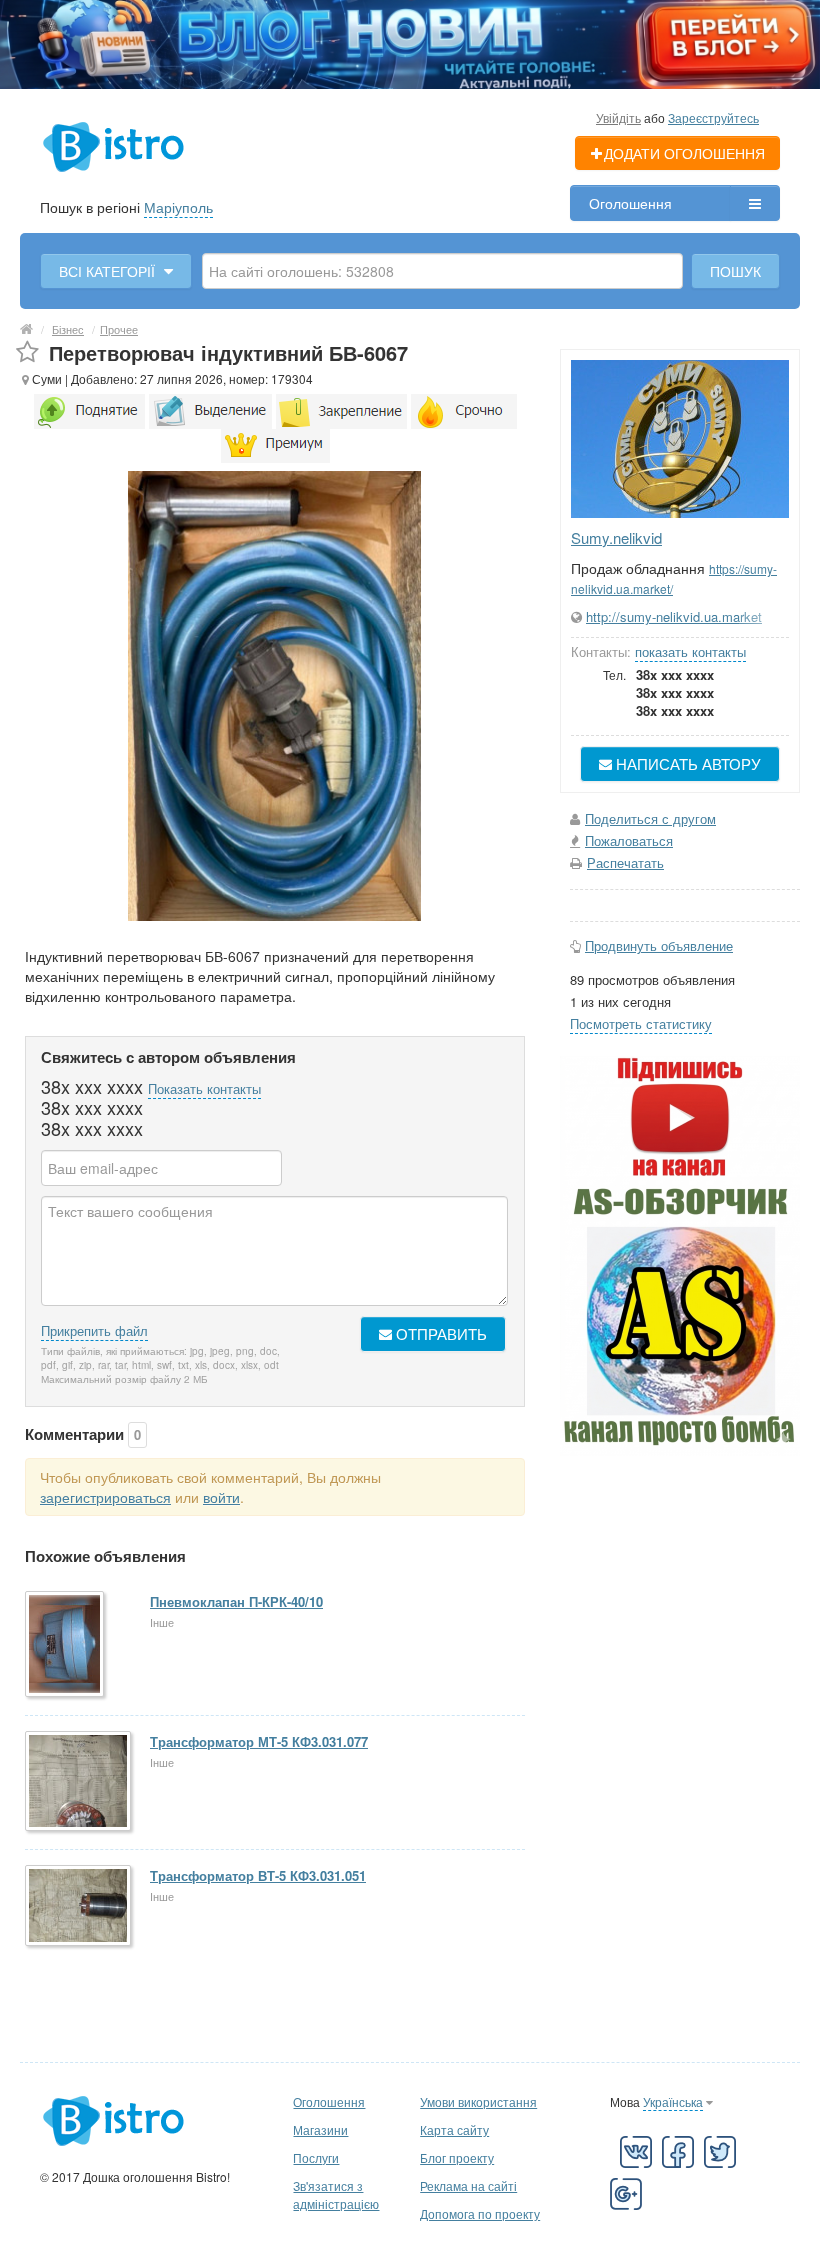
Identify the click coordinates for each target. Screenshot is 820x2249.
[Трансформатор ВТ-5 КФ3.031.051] (79, 1907)
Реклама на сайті (468, 2185)
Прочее (119, 329)
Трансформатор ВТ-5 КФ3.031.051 (258, 1875)
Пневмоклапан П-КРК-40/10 (236, 1601)
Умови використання (478, 2101)
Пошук (735, 271)
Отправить (439, 1333)
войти (221, 1497)
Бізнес (68, 329)
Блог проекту (457, 2157)
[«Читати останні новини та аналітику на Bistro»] (410, 42)
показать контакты (690, 651)
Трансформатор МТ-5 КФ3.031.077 (259, 1741)
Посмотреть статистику (641, 1023)
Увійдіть (618, 117)
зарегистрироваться (105, 1497)
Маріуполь (178, 207)
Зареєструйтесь (713, 117)
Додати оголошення (684, 153)
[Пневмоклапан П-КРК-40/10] (66, 1645)
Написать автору (686, 763)
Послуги (316, 2157)
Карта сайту (454, 2129)
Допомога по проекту (480, 2213)
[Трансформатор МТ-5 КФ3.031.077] (79, 1782)
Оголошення (630, 203)
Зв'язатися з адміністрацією (336, 2194)
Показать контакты (204, 1088)
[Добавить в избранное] (27, 352)
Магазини (320, 2129)
